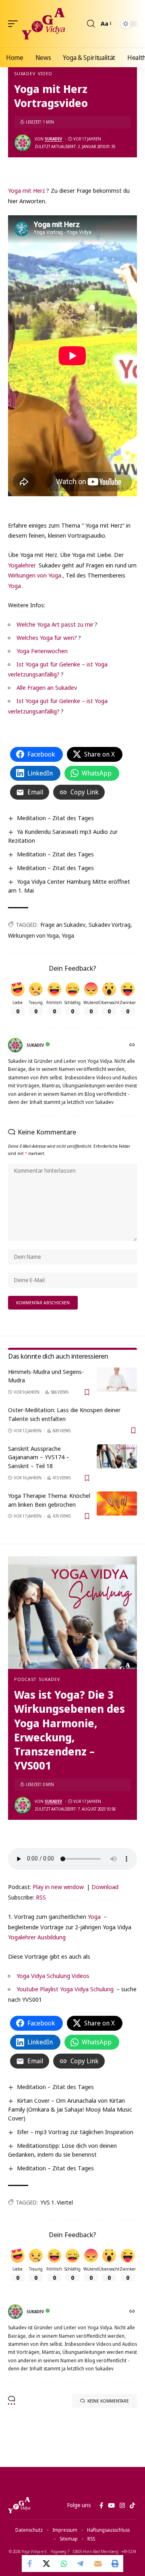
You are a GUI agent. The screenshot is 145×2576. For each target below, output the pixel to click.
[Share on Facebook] (30, 2564)
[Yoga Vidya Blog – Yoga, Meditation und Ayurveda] (19, 2505)
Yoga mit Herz (27, 190)
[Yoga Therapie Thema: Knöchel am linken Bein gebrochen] (117, 1504)
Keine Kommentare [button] (108, 2401)
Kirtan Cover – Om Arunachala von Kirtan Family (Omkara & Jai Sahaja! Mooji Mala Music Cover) (70, 2109)
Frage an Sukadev (63, 925)
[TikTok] (132, 2506)
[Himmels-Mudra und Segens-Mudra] (117, 1380)
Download (105, 1887)
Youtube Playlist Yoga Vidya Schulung (65, 1989)
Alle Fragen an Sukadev (47, 687)
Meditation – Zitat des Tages (55, 818)
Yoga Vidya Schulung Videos (53, 1976)
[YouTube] (111, 2506)
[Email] (98, 2564)
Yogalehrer (22, 565)
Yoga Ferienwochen (42, 651)
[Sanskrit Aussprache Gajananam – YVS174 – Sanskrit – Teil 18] (117, 1456)
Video (45, 73)
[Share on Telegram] (81, 2564)
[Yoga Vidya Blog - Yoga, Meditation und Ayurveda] (43, 24)
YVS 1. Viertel (57, 2202)
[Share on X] (47, 2564)
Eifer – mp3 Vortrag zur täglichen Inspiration (75, 2132)
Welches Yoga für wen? (47, 637)
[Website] (133, 1045)
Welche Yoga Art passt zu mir (55, 624)
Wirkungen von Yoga (35, 575)
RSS (41, 1897)
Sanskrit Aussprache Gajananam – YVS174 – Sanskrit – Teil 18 (39, 1457)
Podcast (25, 1679)
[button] (15, 24)
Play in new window (58, 1887)
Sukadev (25, 73)
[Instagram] (122, 2506)
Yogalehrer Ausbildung (37, 1937)
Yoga (14, 586)
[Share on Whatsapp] (64, 2564)
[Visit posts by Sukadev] (23, 143)
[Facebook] (101, 2506)
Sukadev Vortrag (110, 925)
